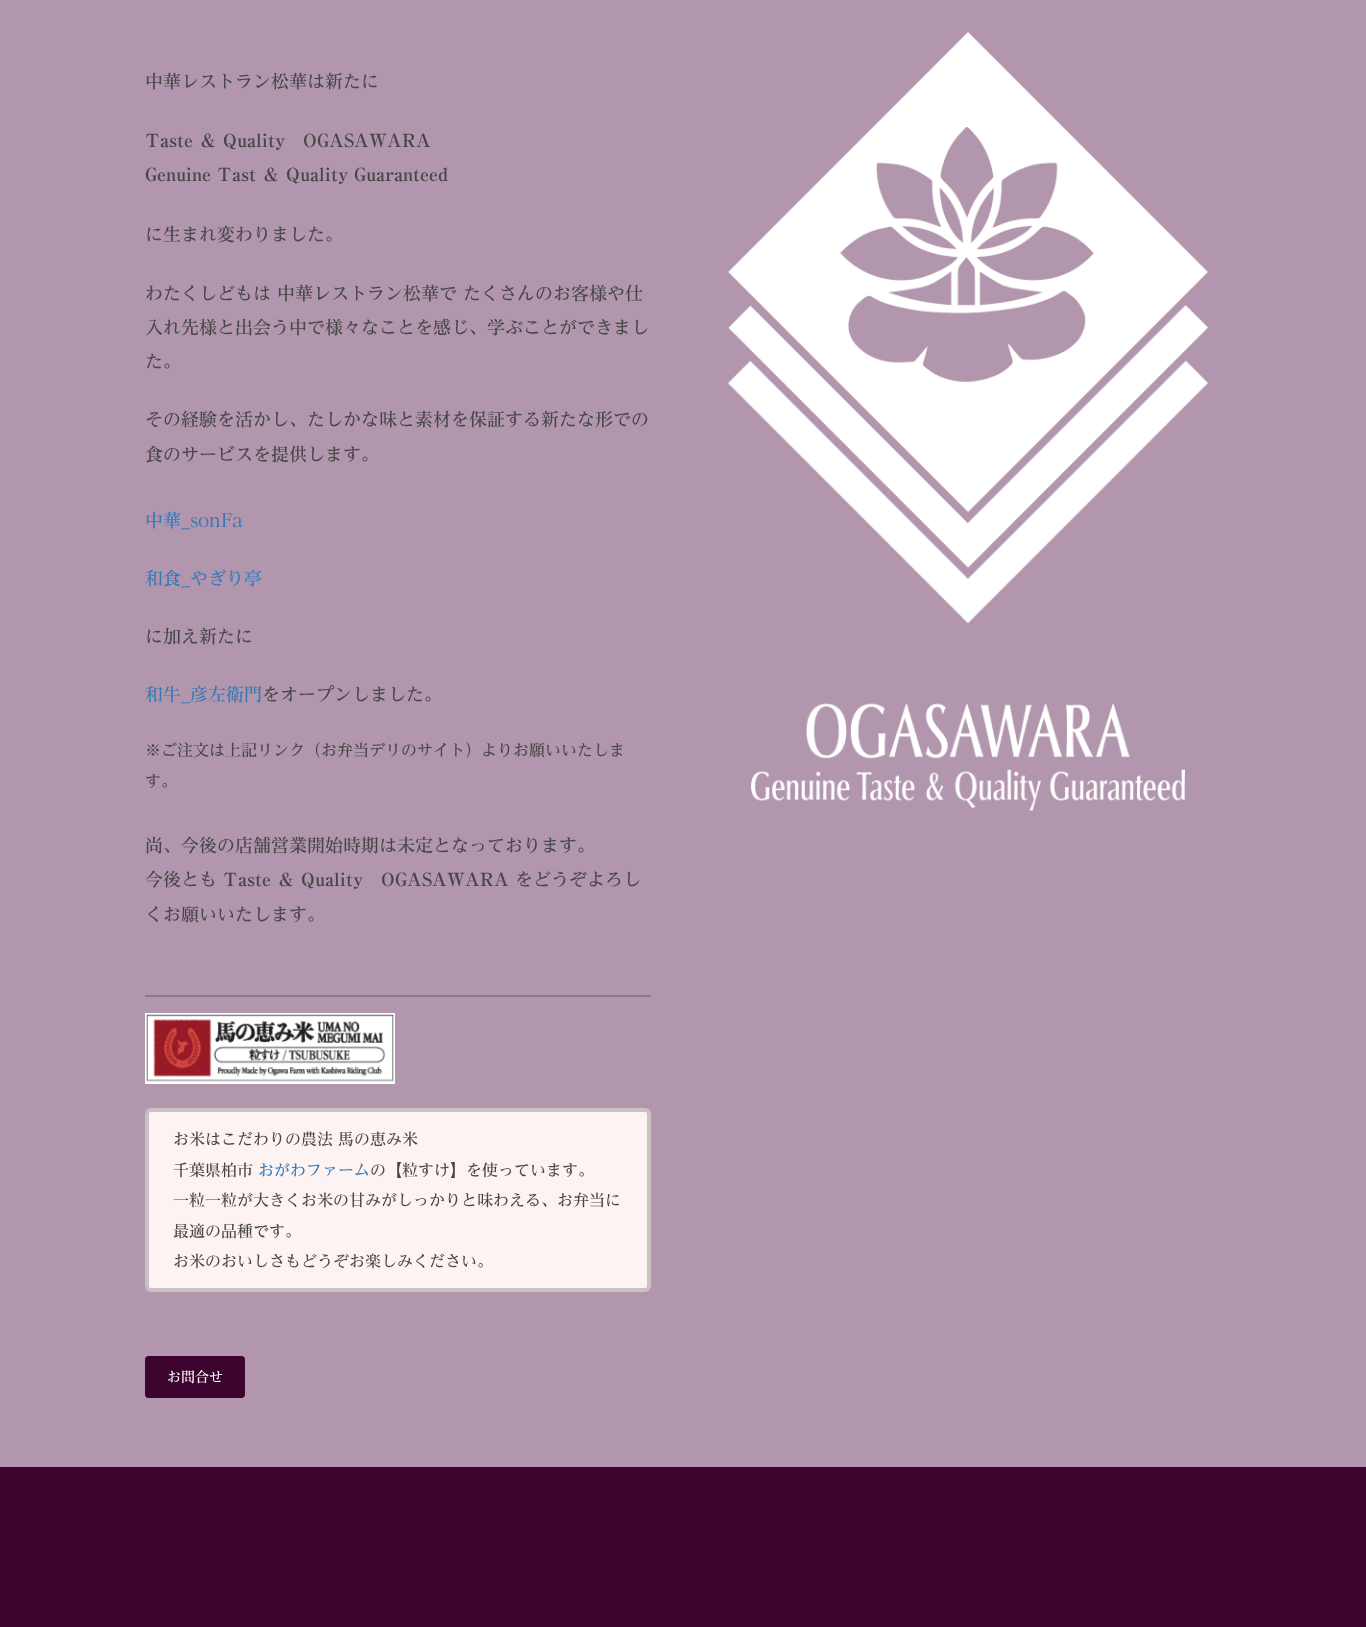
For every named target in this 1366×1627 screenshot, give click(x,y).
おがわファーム (314, 1170)
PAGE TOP (1338, 1553)
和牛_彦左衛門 (203, 694)
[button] (195, 1376)
